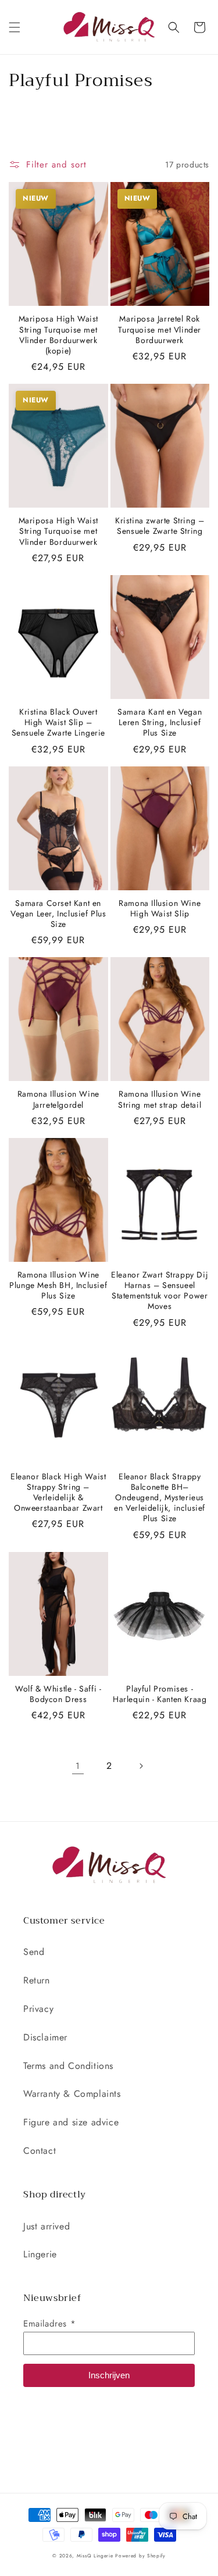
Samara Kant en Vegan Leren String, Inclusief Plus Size (160, 723)
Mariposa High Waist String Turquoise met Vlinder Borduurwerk (58, 531)
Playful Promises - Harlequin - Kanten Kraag (160, 1694)
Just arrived (47, 2226)
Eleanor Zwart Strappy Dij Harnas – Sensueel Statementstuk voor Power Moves (160, 1291)
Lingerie (40, 2254)
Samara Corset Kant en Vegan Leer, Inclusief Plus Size (58, 914)
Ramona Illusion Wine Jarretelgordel (58, 1099)
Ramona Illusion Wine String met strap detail (160, 1099)
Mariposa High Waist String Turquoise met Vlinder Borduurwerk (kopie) (58, 335)
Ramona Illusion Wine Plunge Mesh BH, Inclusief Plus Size (58, 1285)
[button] (15, 27)
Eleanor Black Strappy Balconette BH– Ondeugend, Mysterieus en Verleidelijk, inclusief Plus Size (160, 1498)
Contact (40, 2151)
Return (37, 1980)
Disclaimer (45, 2037)
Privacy (38, 2009)
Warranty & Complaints (72, 2094)
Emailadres (49, 2324)
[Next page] (141, 1766)
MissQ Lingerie (95, 2556)
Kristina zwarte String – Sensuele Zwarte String (160, 526)
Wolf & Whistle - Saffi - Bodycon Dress (58, 1694)
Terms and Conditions (68, 2066)
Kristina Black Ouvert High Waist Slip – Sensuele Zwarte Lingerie (58, 723)
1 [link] (78, 1766)
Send (34, 1952)
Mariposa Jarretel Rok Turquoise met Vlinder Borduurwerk (160, 329)
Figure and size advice (71, 2122)
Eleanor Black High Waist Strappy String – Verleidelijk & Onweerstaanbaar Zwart (58, 1492)
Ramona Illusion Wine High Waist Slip (160, 908)
